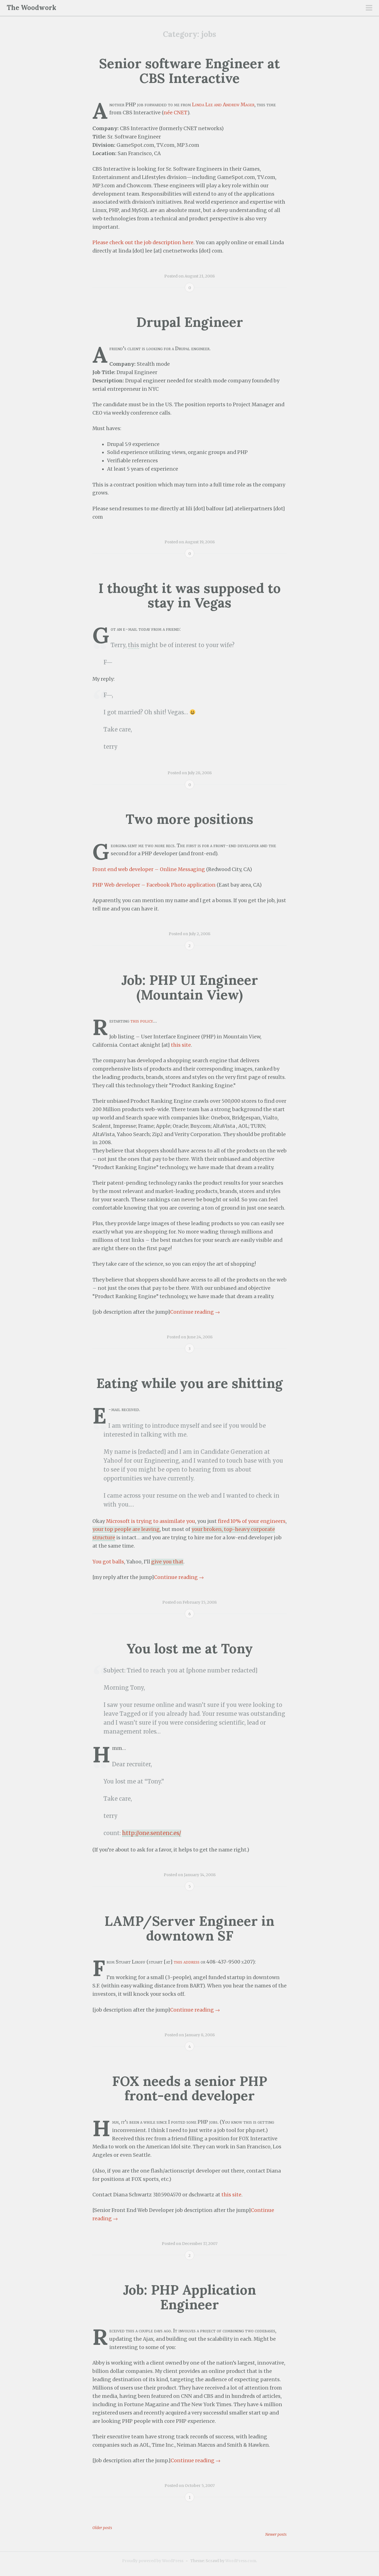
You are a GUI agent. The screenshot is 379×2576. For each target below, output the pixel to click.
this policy (142, 1021)
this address (187, 1962)
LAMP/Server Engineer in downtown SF (189, 1928)
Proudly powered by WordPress (153, 2561)
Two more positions (189, 819)
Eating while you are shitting (189, 1383)
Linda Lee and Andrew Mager (223, 105)
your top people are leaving (126, 1529)
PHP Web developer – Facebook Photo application (154, 885)
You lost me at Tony (190, 1648)
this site (181, 1045)
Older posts (102, 2528)
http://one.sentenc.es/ (152, 1833)
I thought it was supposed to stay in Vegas (190, 596)
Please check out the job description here (143, 243)
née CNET (175, 113)
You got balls (108, 1562)
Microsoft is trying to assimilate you (151, 1521)
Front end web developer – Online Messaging (149, 869)
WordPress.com (241, 2561)
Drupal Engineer (190, 322)
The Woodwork (31, 8)
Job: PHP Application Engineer (189, 2297)
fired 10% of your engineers (252, 1521)
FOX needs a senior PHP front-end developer (190, 2088)
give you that (167, 1562)
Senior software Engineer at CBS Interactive (189, 71)
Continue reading (195, 1312)
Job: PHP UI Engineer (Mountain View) (190, 987)
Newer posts (276, 2534)
